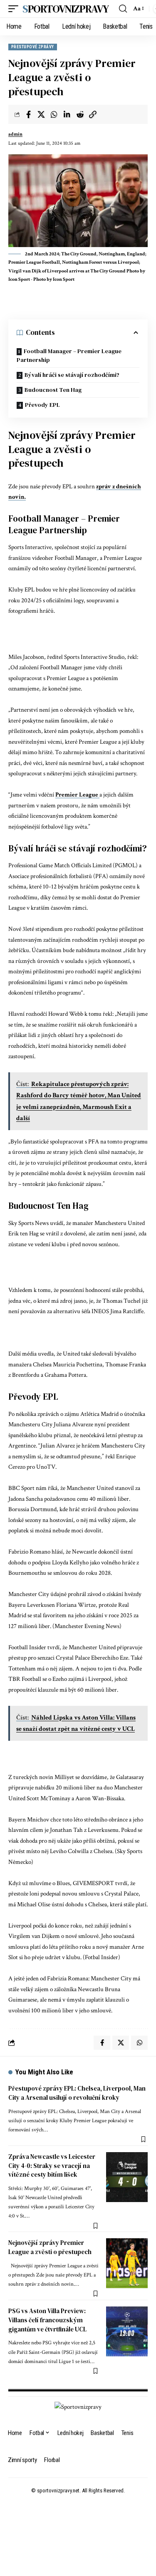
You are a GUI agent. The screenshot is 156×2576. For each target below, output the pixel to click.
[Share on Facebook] (28, 114)
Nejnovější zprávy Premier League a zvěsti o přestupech (50, 2247)
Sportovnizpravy (66, 9)
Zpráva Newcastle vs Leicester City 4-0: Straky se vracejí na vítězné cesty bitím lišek (52, 2166)
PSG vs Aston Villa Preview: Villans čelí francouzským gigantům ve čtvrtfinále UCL (47, 2320)
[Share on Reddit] (80, 114)
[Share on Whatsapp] (54, 114)
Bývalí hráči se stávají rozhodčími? (72, 375)
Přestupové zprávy (33, 47)
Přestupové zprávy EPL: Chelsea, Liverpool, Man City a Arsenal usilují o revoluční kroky (77, 2093)
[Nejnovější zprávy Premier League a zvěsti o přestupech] (127, 2263)
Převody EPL (42, 405)
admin (15, 134)
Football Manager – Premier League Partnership (69, 355)
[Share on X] (41, 114)
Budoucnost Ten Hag (53, 390)
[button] (15, 9)
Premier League (77, 795)
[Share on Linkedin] (67, 114)
